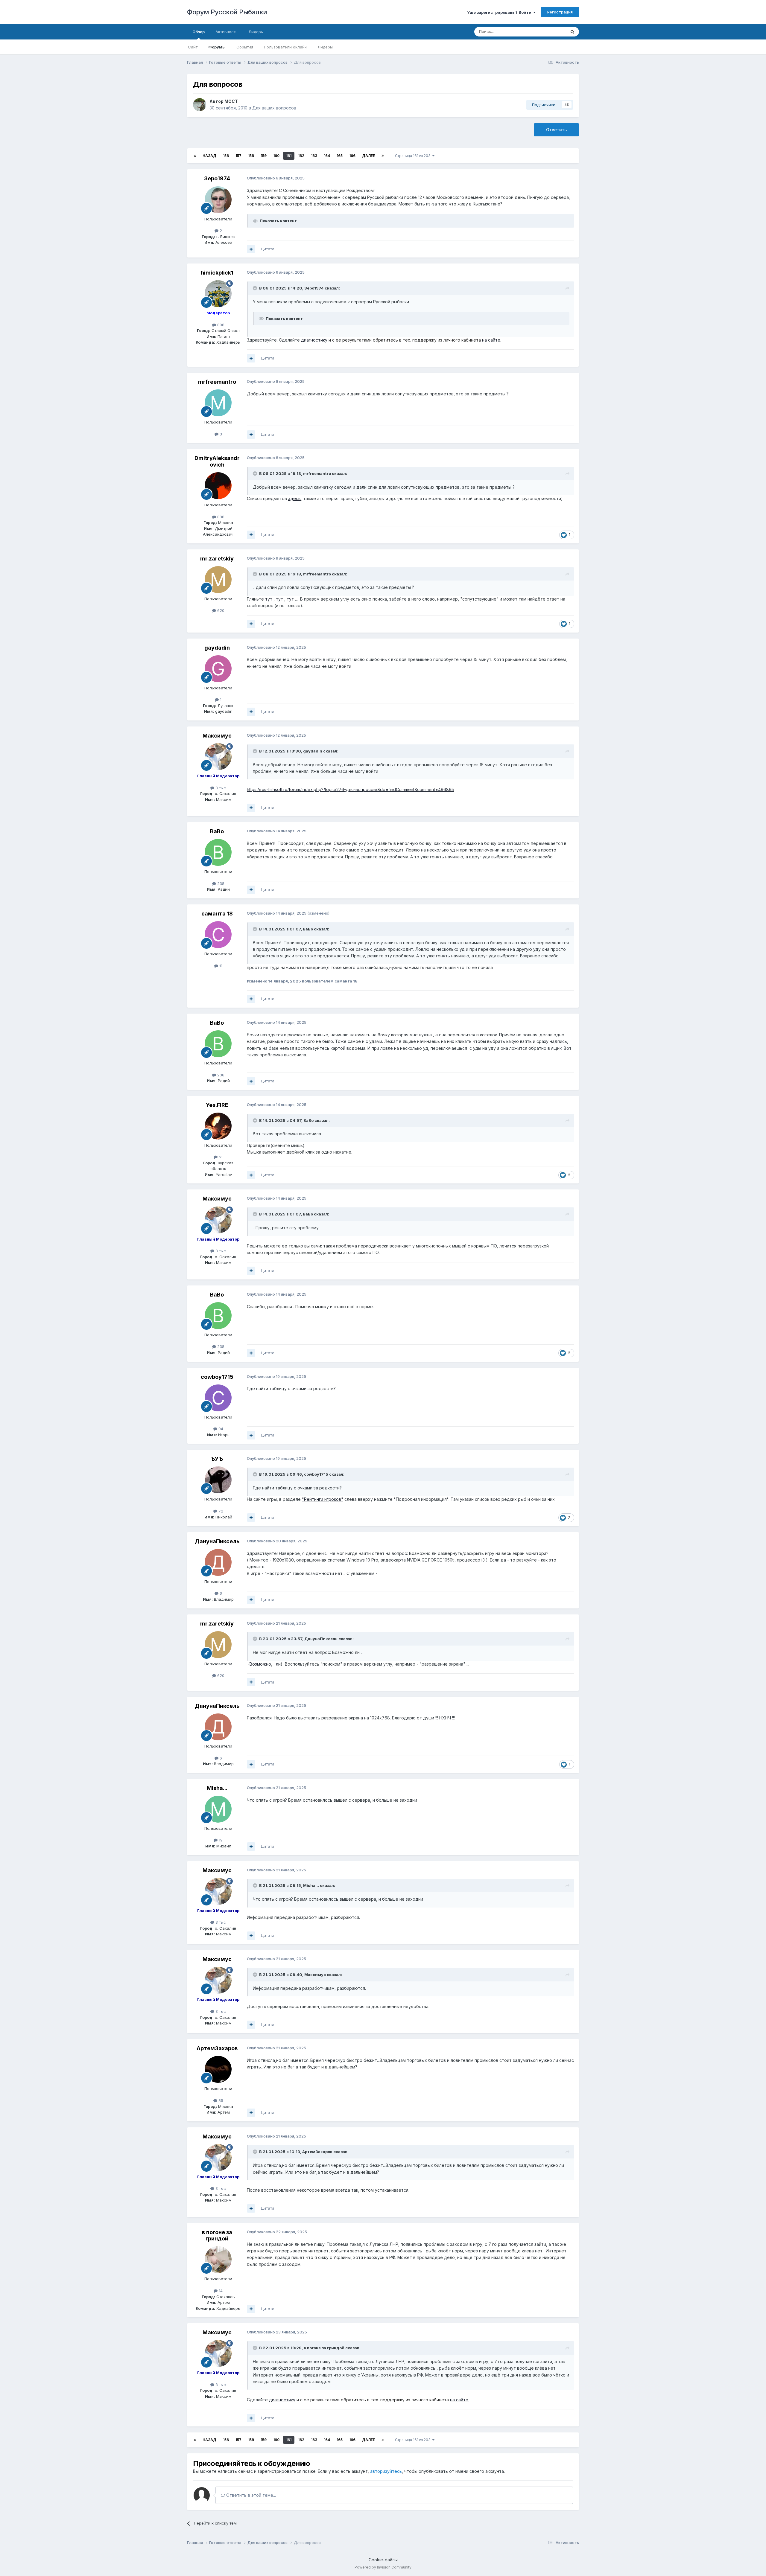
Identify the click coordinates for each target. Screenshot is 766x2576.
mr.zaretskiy (217, 559)
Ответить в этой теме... (250, 2495)
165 (340, 156)
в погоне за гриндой (217, 2235)
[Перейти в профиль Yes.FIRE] (218, 1126)
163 (314, 156)
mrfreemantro (217, 382)
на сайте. (492, 340)
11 (220, 966)
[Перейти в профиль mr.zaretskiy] (218, 580)
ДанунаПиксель (217, 1541)
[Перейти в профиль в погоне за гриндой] (218, 2260)
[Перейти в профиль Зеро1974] (218, 200)
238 (220, 883)
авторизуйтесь (386, 2471)
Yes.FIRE (217, 1105)
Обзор (199, 32)
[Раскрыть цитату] (256, 288)
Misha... (217, 1788)
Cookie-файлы (383, 2560)
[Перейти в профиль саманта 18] (218, 935)
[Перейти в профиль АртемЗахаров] (218, 2069)
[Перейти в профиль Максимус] (218, 757)
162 (301, 156)
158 (251, 156)
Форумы (217, 47)
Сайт (193, 47)
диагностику (314, 340)
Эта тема (550, 32)
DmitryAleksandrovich (217, 461)
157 (238, 156)
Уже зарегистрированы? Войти (500, 12)
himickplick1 (217, 273)
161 (289, 156)
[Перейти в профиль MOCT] (200, 105)
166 (352, 156)
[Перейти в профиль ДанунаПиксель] (218, 1562)
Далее (368, 156)
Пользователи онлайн (285, 47)
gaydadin (217, 648)
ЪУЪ (217, 1459)
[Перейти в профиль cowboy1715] (218, 1398)
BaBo (217, 831)
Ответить (556, 130)
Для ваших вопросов (274, 108)
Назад (209, 156)
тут (269, 599)
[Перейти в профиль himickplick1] (218, 294)
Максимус (217, 736)
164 (327, 156)
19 (220, 1840)
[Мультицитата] (251, 249)
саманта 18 (217, 914)
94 (220, 1429)
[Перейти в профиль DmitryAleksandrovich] (218, 486)
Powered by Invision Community (383, 2567)
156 (226, 156)
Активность (227, 32)
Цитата (268, 249)
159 (264, 156)
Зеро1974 (217, 178)
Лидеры (325, 47)
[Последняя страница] (383, 156)
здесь (294, 498)
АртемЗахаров (217, 2048)
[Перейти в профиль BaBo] (218, 852)
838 (220, 517)
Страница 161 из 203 (414, 156)
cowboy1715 (217, 1377)
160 (276, 156)
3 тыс (220, 788)
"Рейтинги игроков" (323, 1499)
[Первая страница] (195, 156)
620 (220, 610)
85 (220, 2100)
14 (220, 2291)
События (245, 47)
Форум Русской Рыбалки (227, 12)
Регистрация (560, 12)
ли (278, 1664)
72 (220, 1511)
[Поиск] (572, 32)
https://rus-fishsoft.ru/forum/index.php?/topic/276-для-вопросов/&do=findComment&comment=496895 (350, 789)
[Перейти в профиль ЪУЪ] (218, 1480)
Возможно (260, 1664)
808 (220, 325)
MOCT (231, 101)
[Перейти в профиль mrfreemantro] (218, 403)
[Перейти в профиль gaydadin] (218, 669)
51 (220, 1157)
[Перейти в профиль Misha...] (218, 1809)
